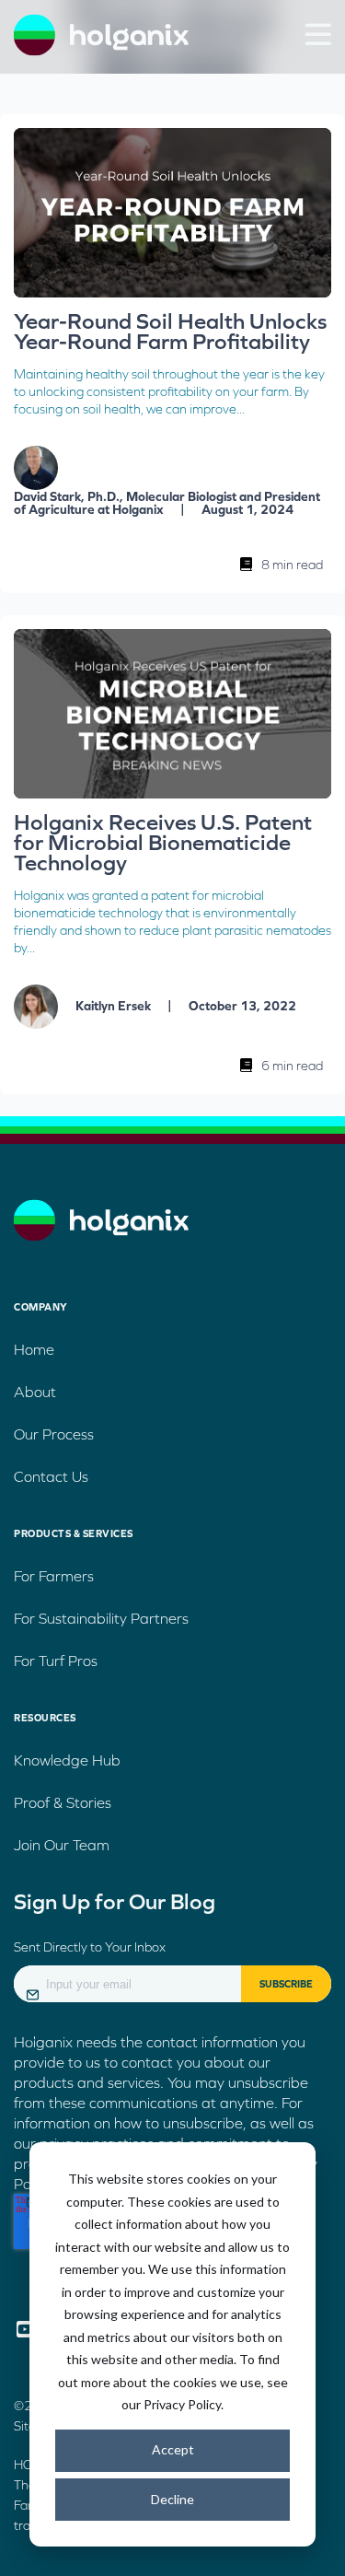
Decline (172, 2499)
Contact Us (51, 1476)
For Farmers (54, 1576)
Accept (173, 2449)
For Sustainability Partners (101, 1618)
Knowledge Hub (67, 1760)
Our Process (54, 1434)
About (35, 1392)
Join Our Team (62, 1845)
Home (34, 1349)
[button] (318, 34)
